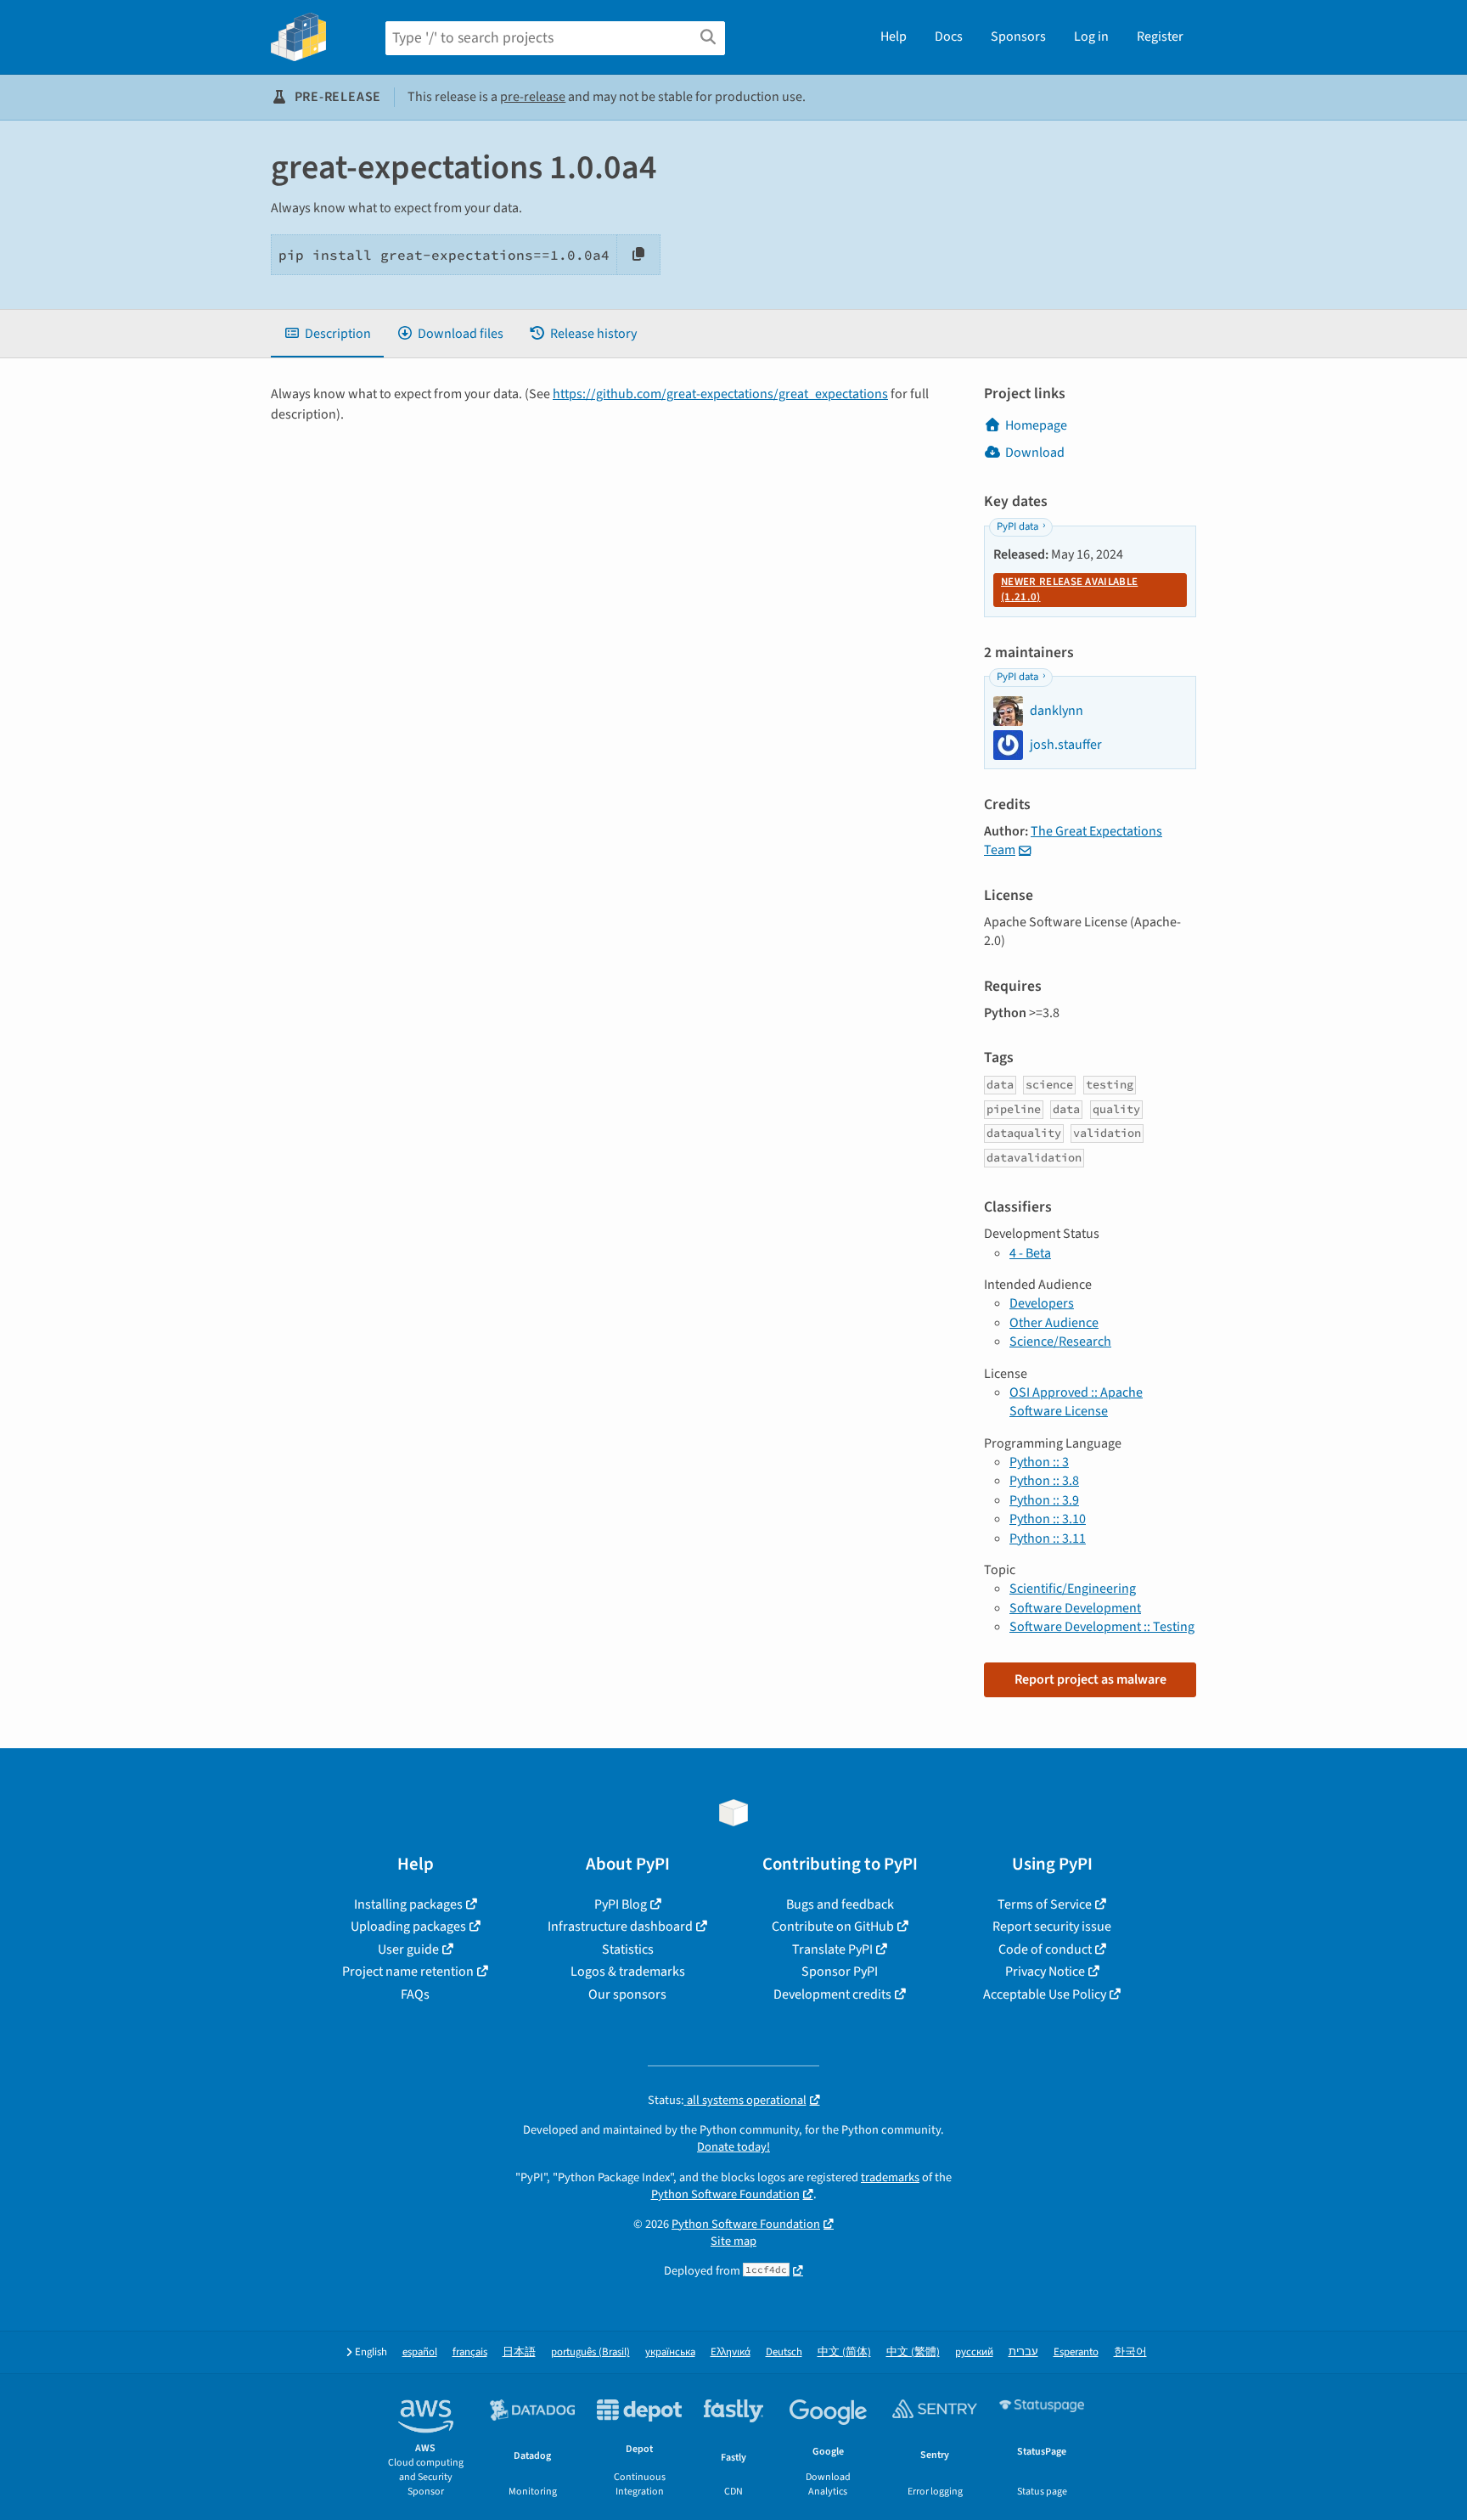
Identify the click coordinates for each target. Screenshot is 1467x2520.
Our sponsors (627, 1994)
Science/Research (1060, 1342)
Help (894, 37)
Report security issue (1052, 1927)
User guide (408, 1949)
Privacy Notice (1045, 1972)
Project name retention (408, 1972)
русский (974, 2352)
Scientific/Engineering (1073, 1589)
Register (1160, 37)
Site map (733, 2241)
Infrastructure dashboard (620, 1927)
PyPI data (1017, 526)
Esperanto (1076, 2352)
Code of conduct (1045, 1949)
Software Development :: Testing (1102, 1627)
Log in (1091, 37)
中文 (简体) (844, 2352)
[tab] (327, 334)
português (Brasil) (590, 2352)
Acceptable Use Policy (1045, 1994)
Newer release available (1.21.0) (1069, 589)
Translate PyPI (832, 1949)
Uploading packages (408, 1927)
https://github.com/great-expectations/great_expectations (720, 394)
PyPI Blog (621, 1904)
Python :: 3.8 (1044, 1481)
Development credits (832, 1994)
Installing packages (408, 1904)
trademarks (890, 2177)
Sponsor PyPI (840, 1972)
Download (1035, 453)
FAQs (415, 1994)
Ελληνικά (731, 2352)
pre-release (533, 97)
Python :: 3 (1039, 1462)
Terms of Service (1045, 1904)
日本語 (519, 2352)
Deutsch (784, 2352)
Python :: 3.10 (1048, 1519)
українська (670, 2352)
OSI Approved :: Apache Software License (1076, 1402)
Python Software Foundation (725, 2194)
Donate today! (733, 2147)
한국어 (1130, 2352)
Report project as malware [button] (1090, 1679)
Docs (949, 37)
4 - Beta (1030, 1253)
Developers (1042, 1303)
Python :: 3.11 (1048, 1538)
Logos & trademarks (628, 1972)
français (470, 2352)
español (420, 2352)
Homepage (1036, 425)
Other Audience (1054, 1323)
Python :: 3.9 (1044, 1500)
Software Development (1075, 1608)
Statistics (628, 1949)
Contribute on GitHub (833, 1927)
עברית (1023, 2352)
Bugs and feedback (840, 1904)
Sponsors (1018, 37)
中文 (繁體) (913, 2352)
